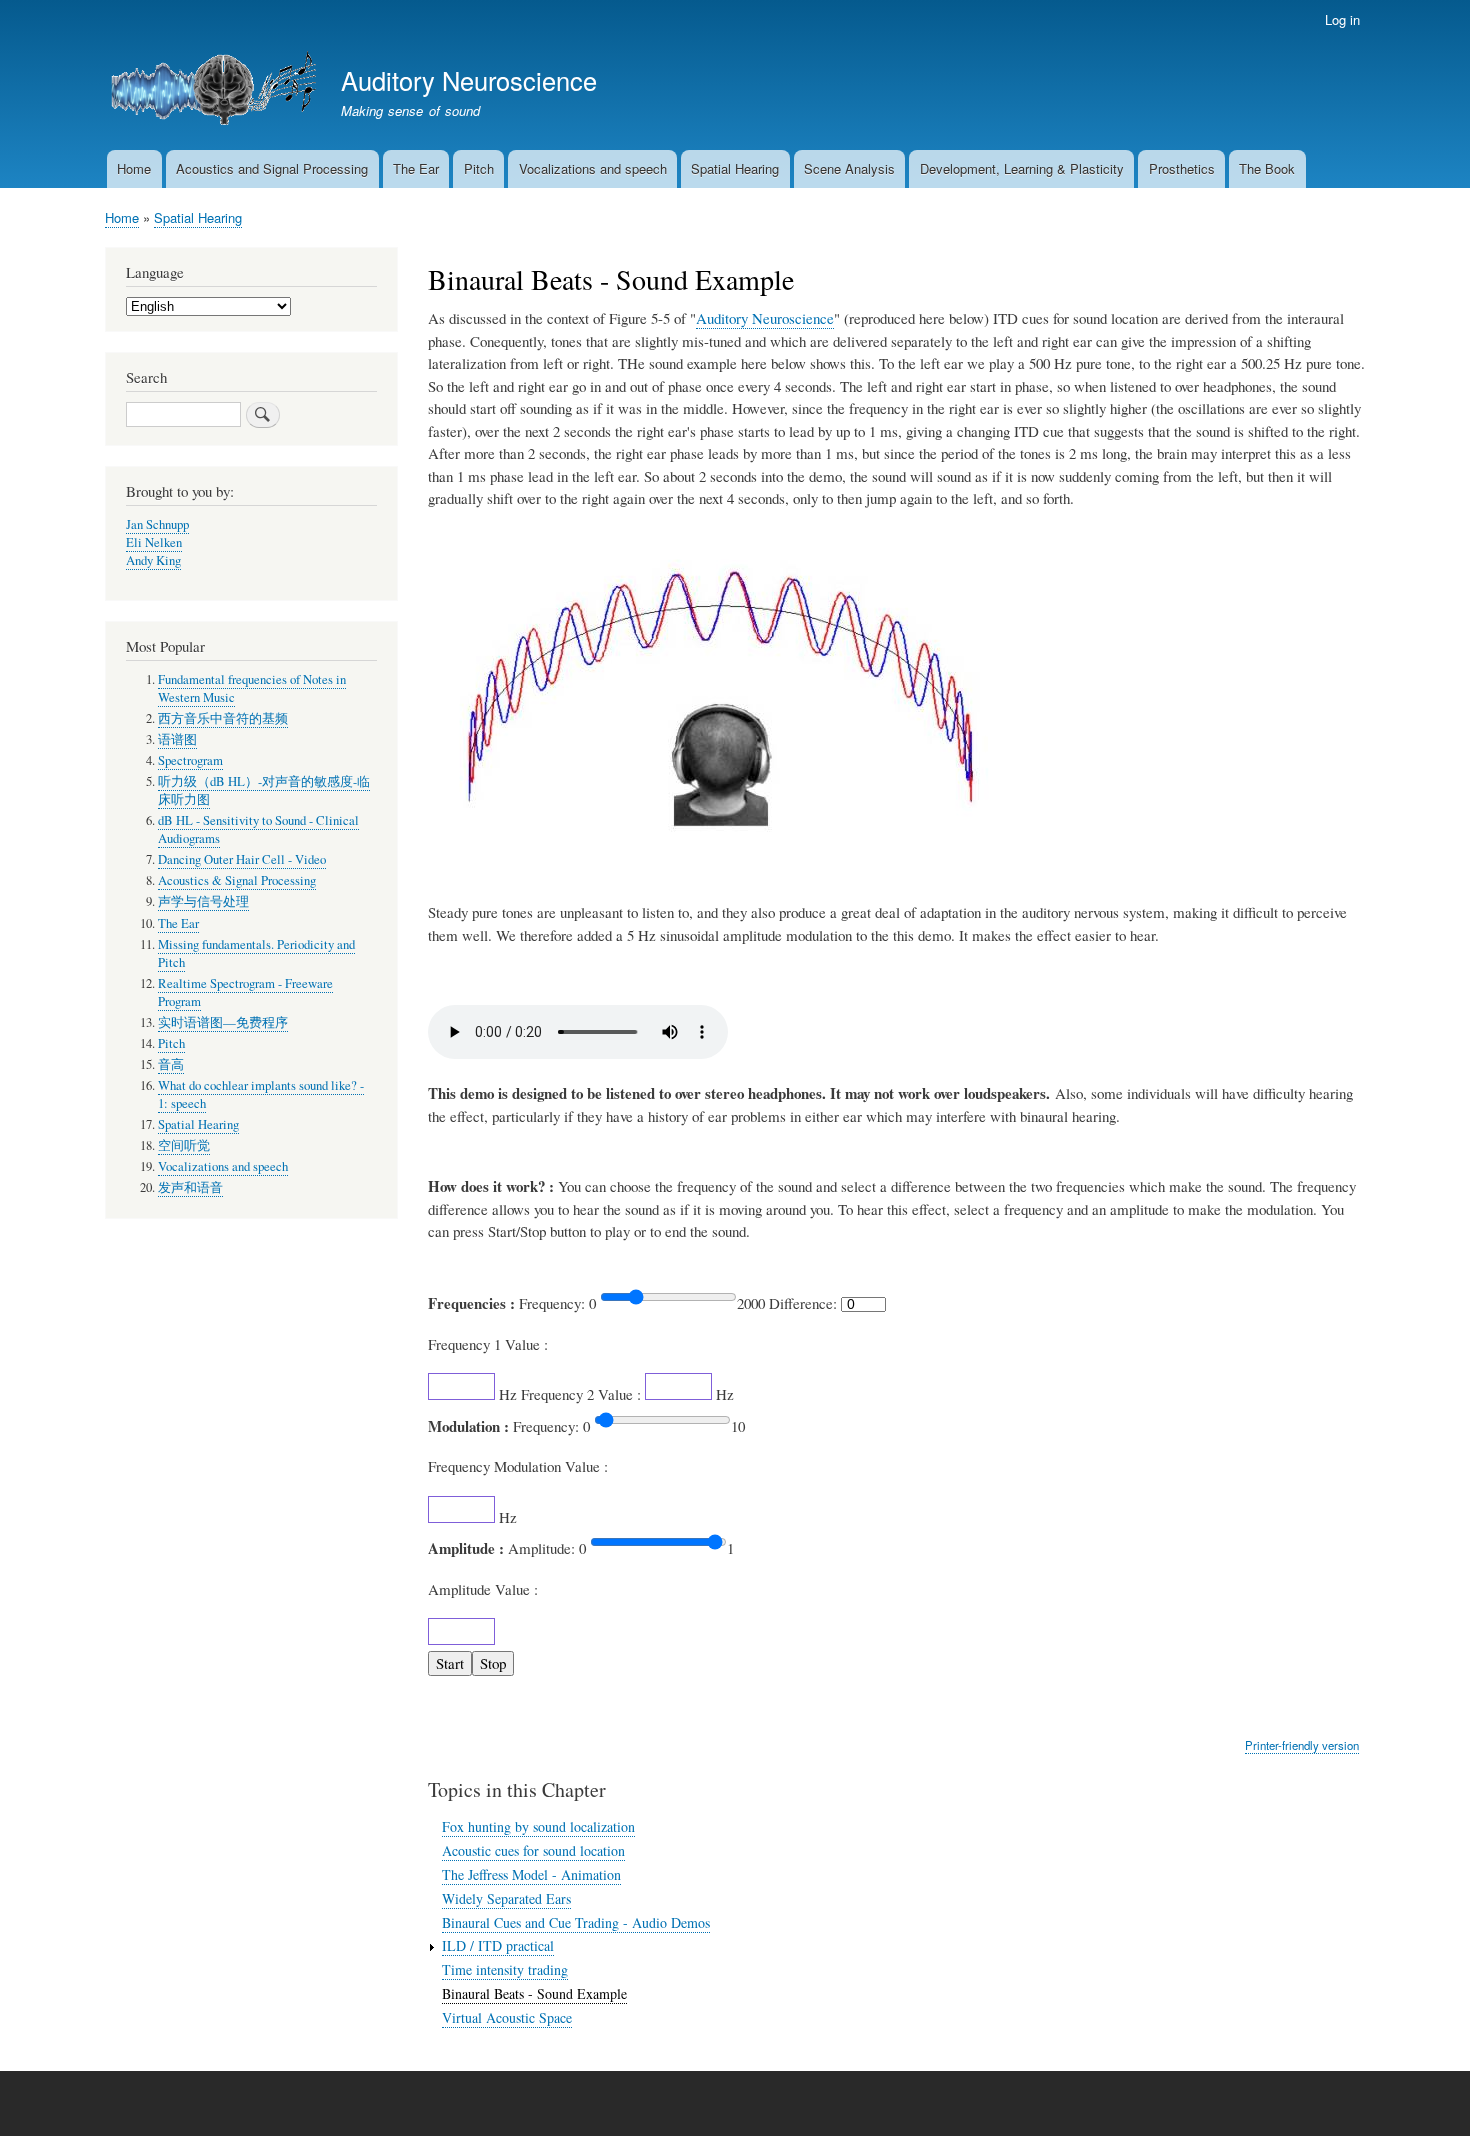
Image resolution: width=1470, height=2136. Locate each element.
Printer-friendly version (1302, 1745)
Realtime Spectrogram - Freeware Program (245, 992)
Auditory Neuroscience (469, 80)
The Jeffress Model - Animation (531, 1874)
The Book (1267, 168)
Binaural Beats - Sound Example (534, 1993)
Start (450, 1663)
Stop (493, 1663)
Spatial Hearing (735, 168)
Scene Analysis (849, 168)
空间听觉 (184, 1145)
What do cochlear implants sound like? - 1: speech (261, 1094)
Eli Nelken (154, 542)
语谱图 (177, 739)
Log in (1342, 19)
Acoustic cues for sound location (533, 1850)
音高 (171, 1064)
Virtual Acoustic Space (507, 2017)
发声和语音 (190, 1187)
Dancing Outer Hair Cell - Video (242, 859)
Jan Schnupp (157, 524)
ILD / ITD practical (498, 1945)
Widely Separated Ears (506, 1898)
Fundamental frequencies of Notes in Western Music (252, 688)
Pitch (479, 168)
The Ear (416, 168)
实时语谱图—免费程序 (223, 1022)
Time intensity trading (505, 1969)
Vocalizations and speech (593, 168)
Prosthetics (1182, 168)
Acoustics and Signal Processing (272, 168)
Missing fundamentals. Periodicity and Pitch (256, 953)
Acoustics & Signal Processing (237, 880)
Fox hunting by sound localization (538, 1826)
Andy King (153, 560)
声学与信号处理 (203, 901)
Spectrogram (190, 760)
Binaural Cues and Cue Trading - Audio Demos (576, 1922)
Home (134, 168)
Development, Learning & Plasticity (1022, 168)
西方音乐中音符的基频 (223, 718)
